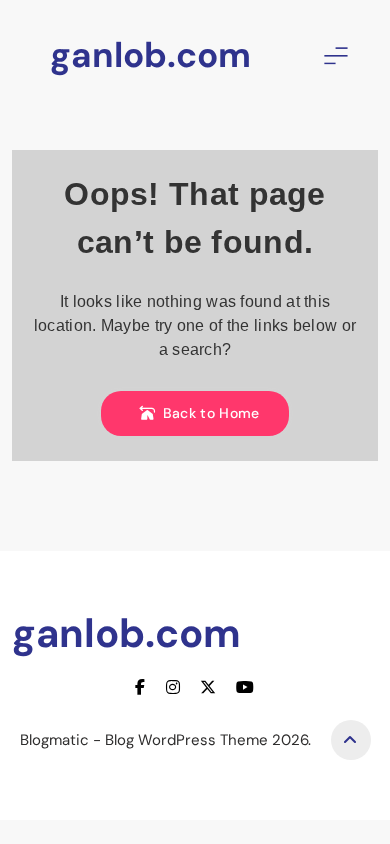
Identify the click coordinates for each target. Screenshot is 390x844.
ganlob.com (150, 55)
